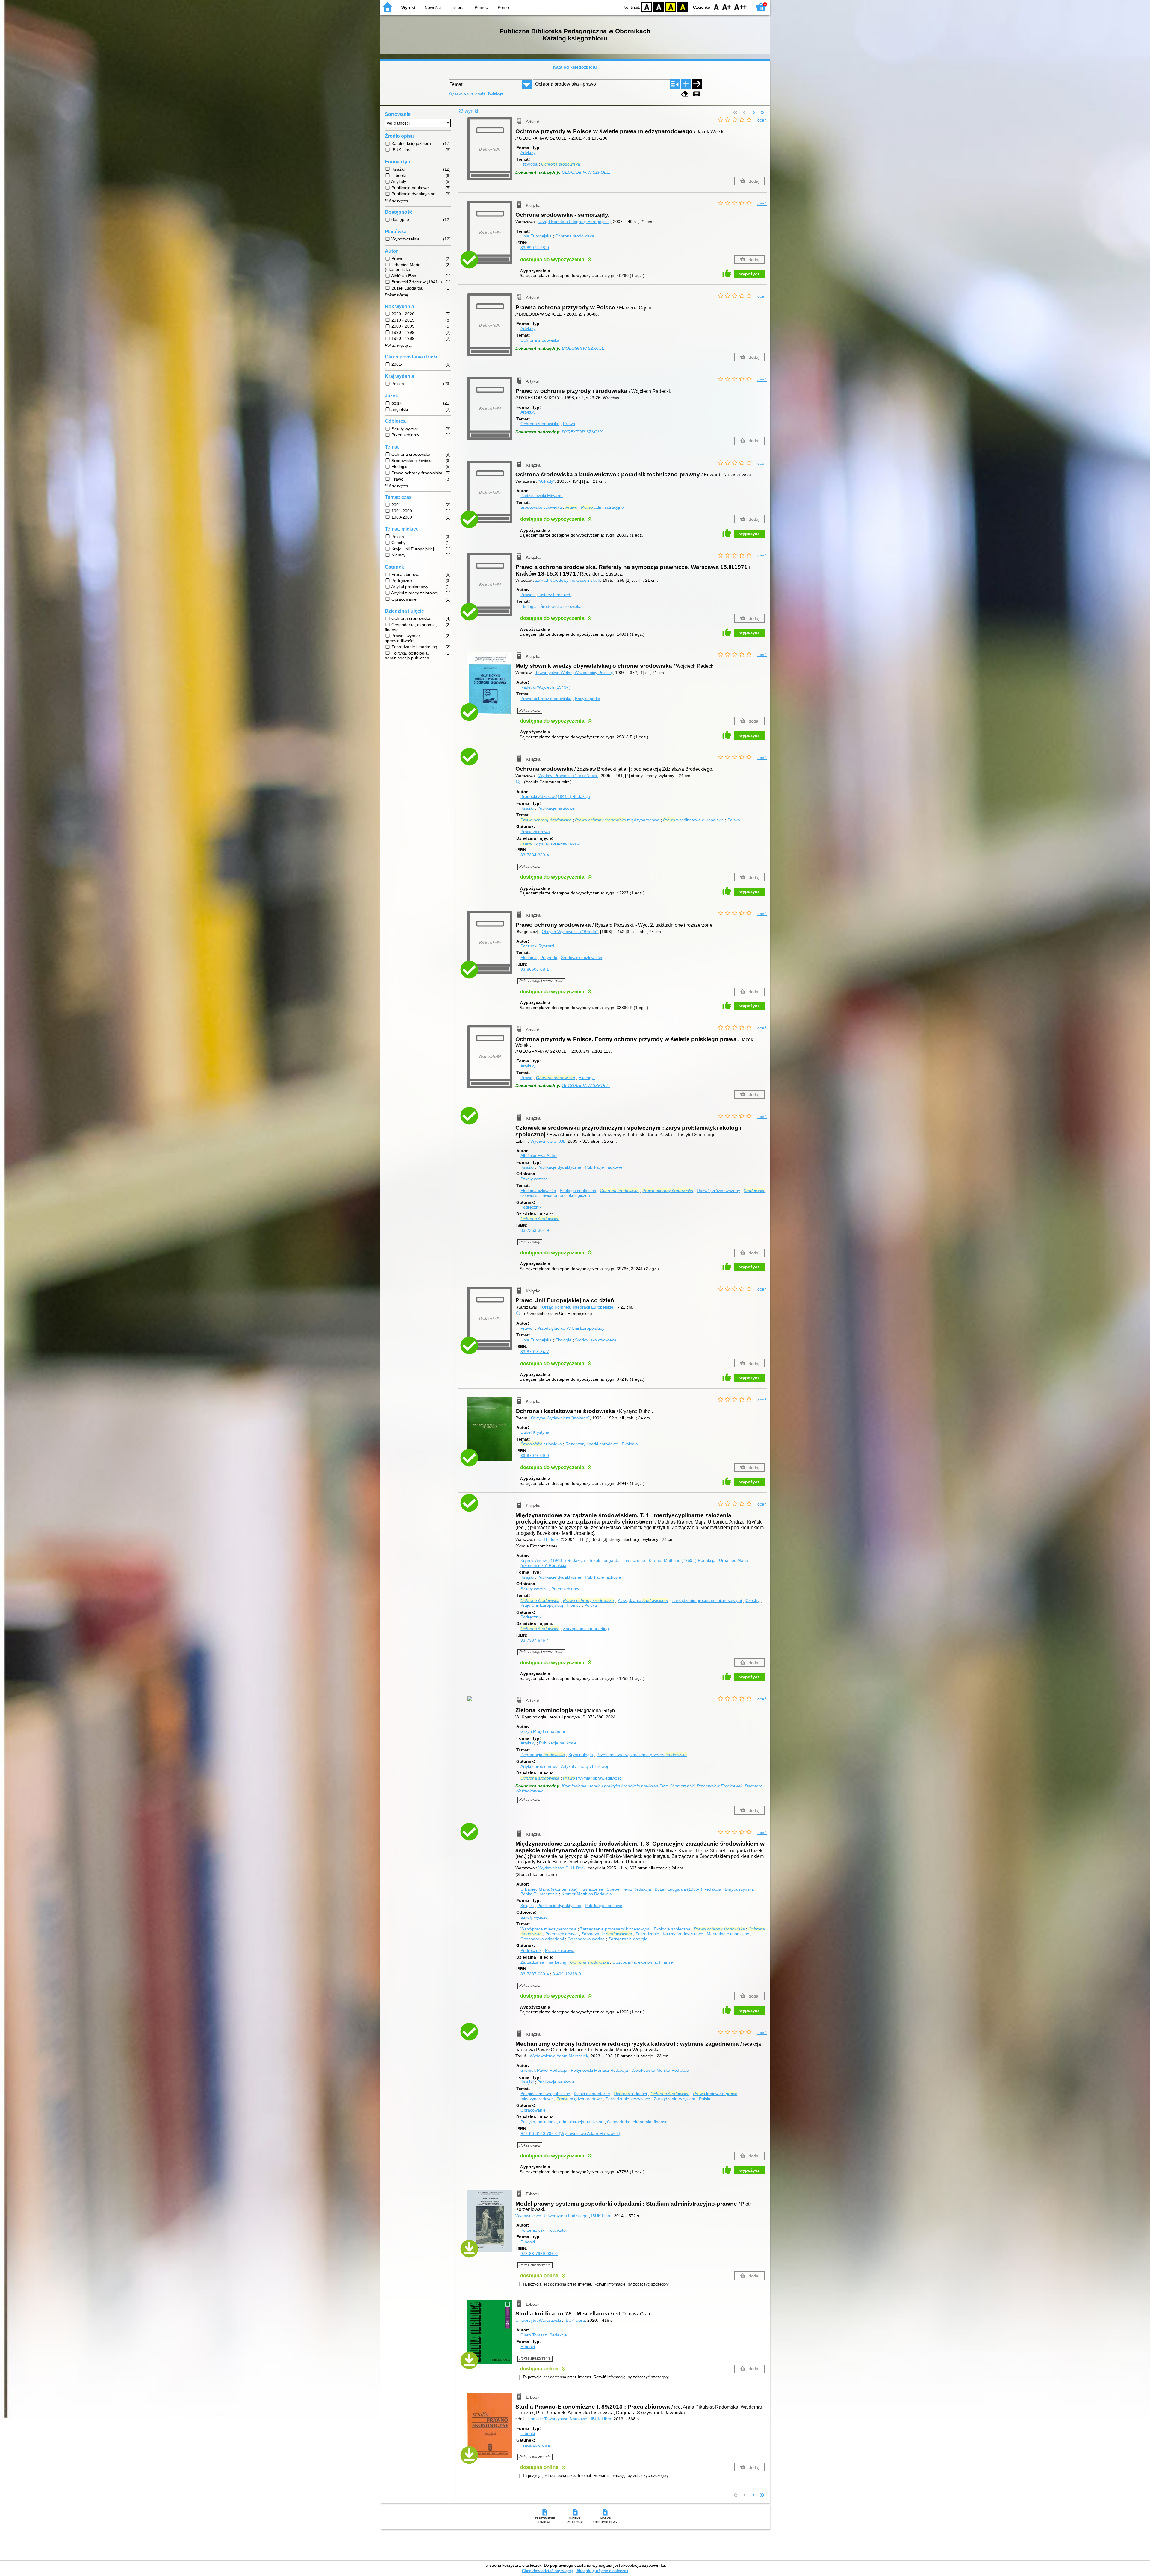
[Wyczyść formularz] (685, 94)
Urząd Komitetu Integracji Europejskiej (575, 222)
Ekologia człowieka (538, 1191)
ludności (630, 2094)
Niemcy (574, 1605)
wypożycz (749, 274)
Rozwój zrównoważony (718, 1191)
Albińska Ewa (539, 1156)
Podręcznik (531, 1207)
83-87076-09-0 (535, 1456)
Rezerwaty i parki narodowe (592, 1444)
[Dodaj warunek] (686, 84)
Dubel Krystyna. (535, 1432)
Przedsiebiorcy (565, 1589)
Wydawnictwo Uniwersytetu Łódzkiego (551, 2216)
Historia (458, 7)
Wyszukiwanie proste (467, 93)
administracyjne (602, 507)
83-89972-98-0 (535, 248)
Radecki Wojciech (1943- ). (546, 687)
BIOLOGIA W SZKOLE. (584, 348)
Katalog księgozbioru (575, 67)
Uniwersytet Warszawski (538, 2320)
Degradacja (543, 1755)
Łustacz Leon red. (554, 595)
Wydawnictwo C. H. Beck (562, 1868)
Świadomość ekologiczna (566, 1195)
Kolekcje (496, 93)
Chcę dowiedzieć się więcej (547, 2571)
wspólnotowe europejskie (693, 820)
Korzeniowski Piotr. (544, 2230)
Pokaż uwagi (530, 711)
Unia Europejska (536, 236)
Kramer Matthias (587, 1894)
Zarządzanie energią (628, 1939)
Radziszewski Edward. (542, 496)
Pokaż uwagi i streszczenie (541, 981)
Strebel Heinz (629, 1889)
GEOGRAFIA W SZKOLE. (586, 172)
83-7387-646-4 (535, 1640)
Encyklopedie (588, 699)
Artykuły (528, 152)
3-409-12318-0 (567, 1974)
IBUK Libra (601, 2216)
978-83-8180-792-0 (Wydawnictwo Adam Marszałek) (570, 2133)
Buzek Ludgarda (617, 1560)
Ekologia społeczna (578, 1191)
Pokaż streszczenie (535, 2265)
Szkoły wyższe (534, 1179)
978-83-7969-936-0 (539, 2254)
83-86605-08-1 (535, 969)
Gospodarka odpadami (542, 1939)
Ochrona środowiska (575, 236)
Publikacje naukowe (556, 808)
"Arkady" (547, 481)
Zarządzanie (643, 1600)
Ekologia (529, 606)
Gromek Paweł (544, 2070)
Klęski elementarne (592, 2094)
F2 (740, 7)
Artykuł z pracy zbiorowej (584, 1766)
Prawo (569, 424)
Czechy (752, 1600)
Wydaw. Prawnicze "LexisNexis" (568, 776)
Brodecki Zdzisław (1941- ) (555, 796)
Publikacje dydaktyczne (559, 1167)
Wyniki (408, 7)
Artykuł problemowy (539, 1766)
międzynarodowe (617, 820)
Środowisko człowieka (541, 507)
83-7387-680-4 (535, 1974)
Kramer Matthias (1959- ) (682, 1560)
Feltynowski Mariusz (599, 2070)
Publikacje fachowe (603, 1577)
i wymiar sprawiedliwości (550, 843)
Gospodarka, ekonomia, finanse (643, 1962)
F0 (717, 7)
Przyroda (529, 164)
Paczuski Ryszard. (538, 946)
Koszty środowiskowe (683, 1934)
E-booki (528, 2242)
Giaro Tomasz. (544, 2335)
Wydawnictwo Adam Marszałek (559, 2056)
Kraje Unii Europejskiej (542, 1605)
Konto (503, 7)
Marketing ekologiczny (728, 1934)
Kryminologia (581, 1755)
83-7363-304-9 (535, 1230)
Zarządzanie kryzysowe (628, 2099)
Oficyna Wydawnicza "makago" (560, 1418)
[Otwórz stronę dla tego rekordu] (491, 688)
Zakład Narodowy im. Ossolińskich (568, 580)
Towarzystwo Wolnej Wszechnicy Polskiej (574, 673)
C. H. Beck (548, 1539)
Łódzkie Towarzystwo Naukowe (558, 2419)
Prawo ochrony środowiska (546, 699)
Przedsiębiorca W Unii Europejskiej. (571, 1328)
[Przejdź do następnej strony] (753, 113)
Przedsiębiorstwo (562, 1934)
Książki (527, 808)
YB (671, 7)
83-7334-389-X (535, 855)
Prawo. (528, 595)
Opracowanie (533, 2110)
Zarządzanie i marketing (586, 1629)
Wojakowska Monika (660, 2070)
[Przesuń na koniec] (762, 113)
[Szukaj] (697, 84)
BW (659, 7)
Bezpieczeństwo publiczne (545, 2094)
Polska (734, 820)
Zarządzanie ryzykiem (675, 2099)
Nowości (433, 7)
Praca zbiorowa (535, 832)
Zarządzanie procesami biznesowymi (707, 1600)
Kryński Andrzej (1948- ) (553, 1560)
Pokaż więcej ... (399, 201)
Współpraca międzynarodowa (548, 1929)
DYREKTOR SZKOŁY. (583, 432)
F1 (727, 7)
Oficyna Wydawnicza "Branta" (570, 932)
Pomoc (481, 7)
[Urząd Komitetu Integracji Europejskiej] (578, 1307)
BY (683, 7)
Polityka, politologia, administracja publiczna (562, 2122)
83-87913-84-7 (535, 1352)
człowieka (541, 1444)
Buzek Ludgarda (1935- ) (688, 1889)
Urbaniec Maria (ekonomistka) (562, 1889)
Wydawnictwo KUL (548, 1141)
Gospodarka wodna (586, 1939)
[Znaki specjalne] (697, 94)
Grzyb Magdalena (543, 1731)
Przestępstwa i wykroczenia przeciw (642, 1755)
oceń (762, 120)
